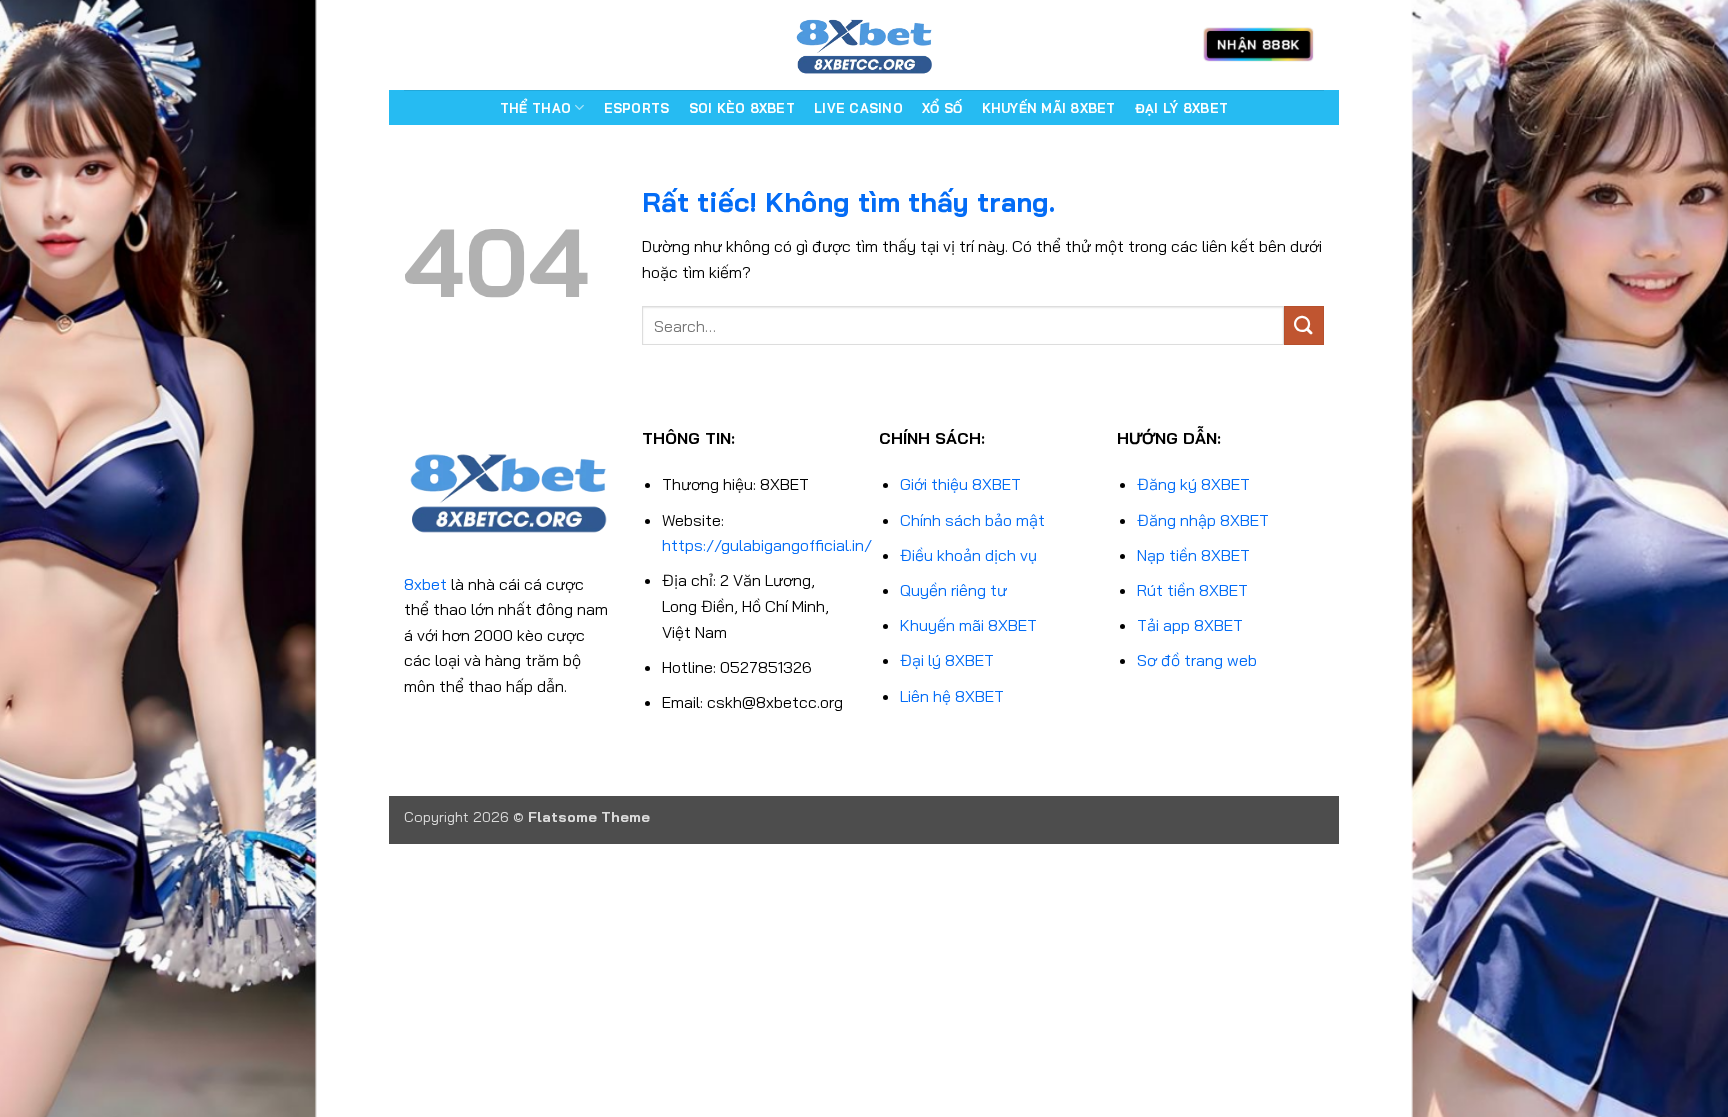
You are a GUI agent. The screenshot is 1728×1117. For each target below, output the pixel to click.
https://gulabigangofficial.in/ (767, 545)
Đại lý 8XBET (947, 660)
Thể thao (535, 108)
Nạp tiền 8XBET (1193, 555)
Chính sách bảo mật (972, 520)
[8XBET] (864, 45)
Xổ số (942, 108)
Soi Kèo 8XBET (742, 108)
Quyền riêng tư (953, 590)
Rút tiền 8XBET (1192, 590)
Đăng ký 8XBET (1193, 484)
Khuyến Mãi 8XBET (1049, 108)
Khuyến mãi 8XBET (968, 625)
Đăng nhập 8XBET (1203, 520)
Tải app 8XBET (1190, 625)
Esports (637, 108)
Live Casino (858, 108)
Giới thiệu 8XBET (960, 484)
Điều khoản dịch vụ (968, 555)
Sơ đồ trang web (1197, 660)
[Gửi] (1304, 325)
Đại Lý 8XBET (1181, 108)
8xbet (425, 584)
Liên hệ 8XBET (952, 696)
